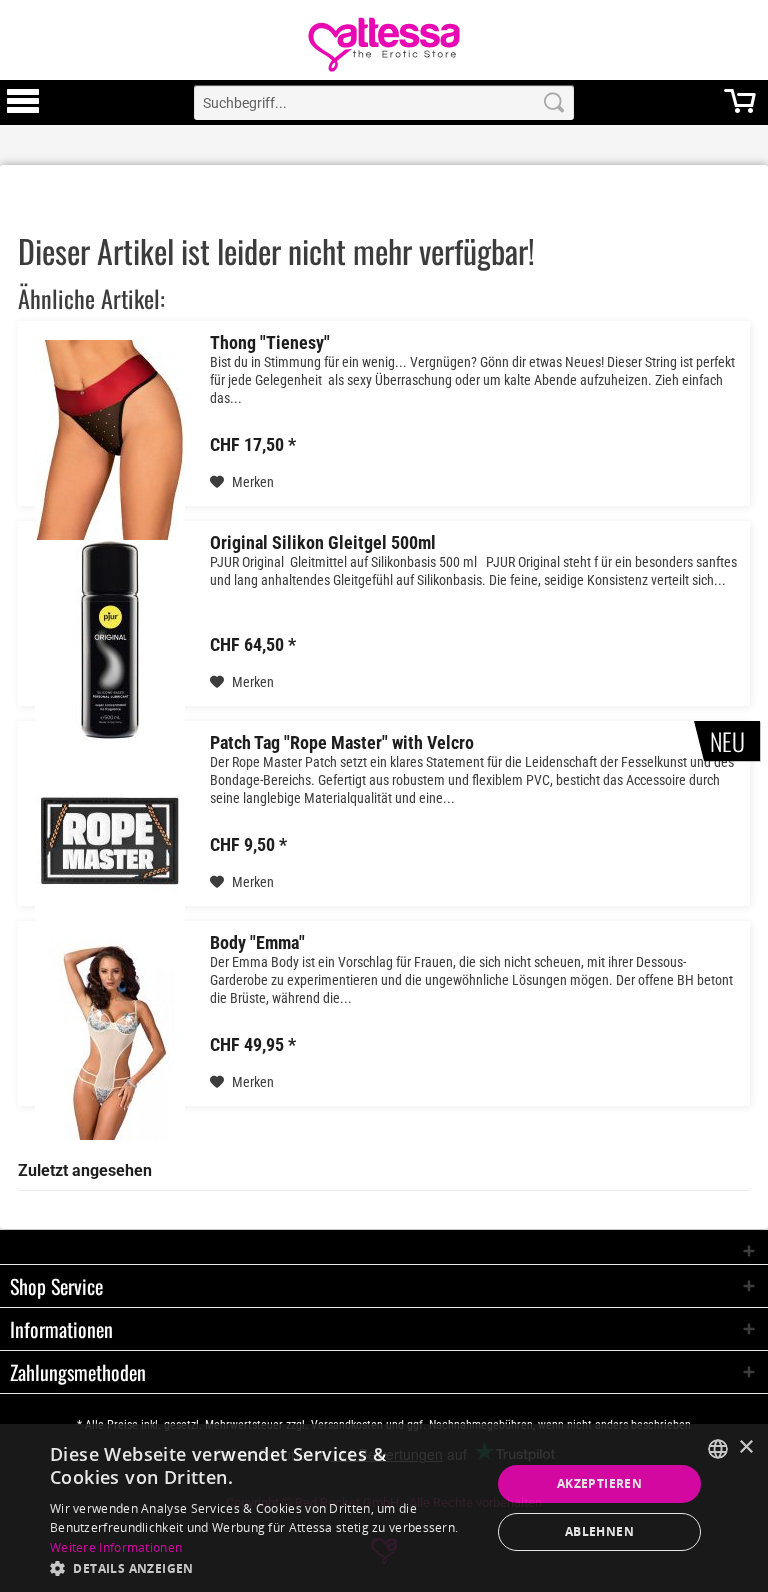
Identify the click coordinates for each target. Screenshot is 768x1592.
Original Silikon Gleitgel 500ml (323, 543)
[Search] (554, 102)
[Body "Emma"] (110, 1039)
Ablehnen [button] (599, 1531)
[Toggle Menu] (23, 110)
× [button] (745, 1447)
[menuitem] (23, 102)
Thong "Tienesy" (270, 343)
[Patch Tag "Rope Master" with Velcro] (110, 839)
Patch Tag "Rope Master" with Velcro (342, 743)
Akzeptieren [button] (599, 1483)
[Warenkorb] (740, 110)
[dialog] (384, 1508)
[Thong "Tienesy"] (110, 439)
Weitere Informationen (116, 1547)
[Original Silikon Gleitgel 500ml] (110, 639)
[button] (264, 1567)
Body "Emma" (257, 943)
